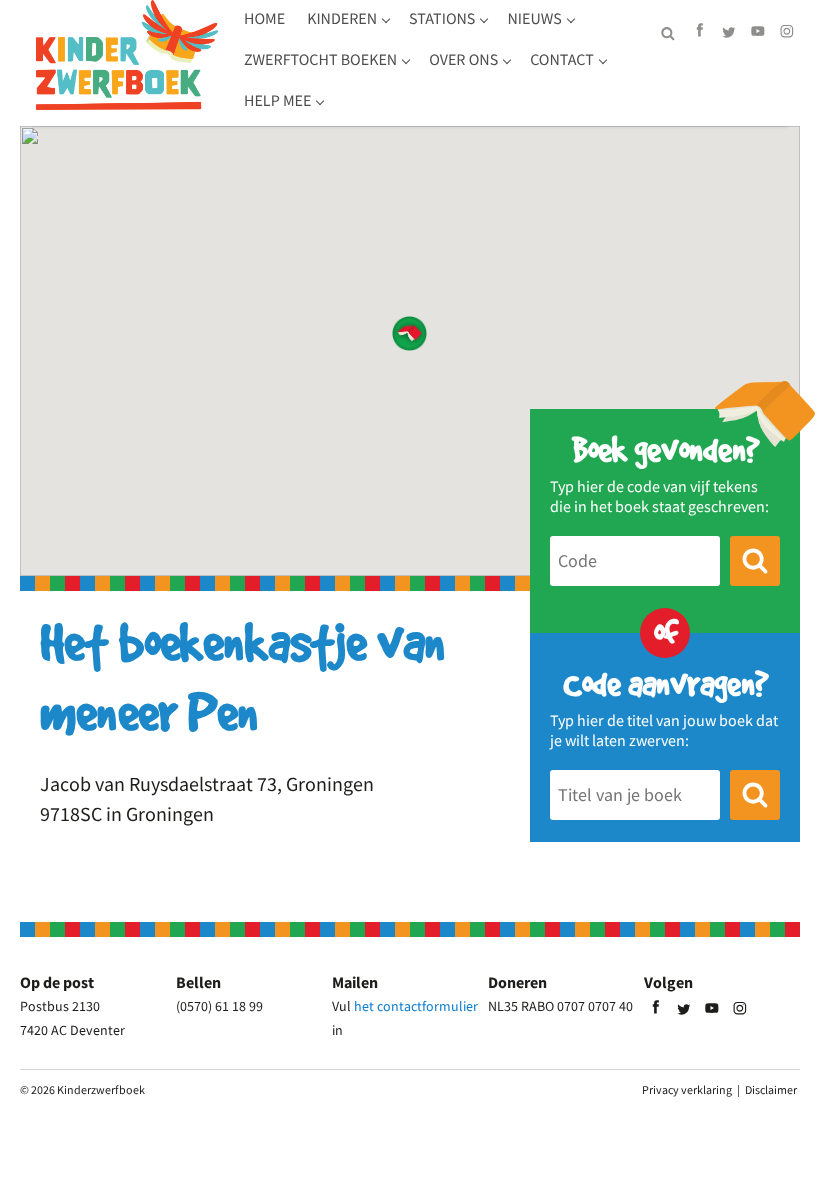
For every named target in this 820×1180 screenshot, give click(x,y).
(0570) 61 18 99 (219, 1006)
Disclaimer (771, 1089)
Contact (562, 60)
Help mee (277, 101)
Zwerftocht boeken (320, 60)
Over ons (463, 60)
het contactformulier (416, 1006)
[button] (409, 333)
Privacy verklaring (687, 1089)
